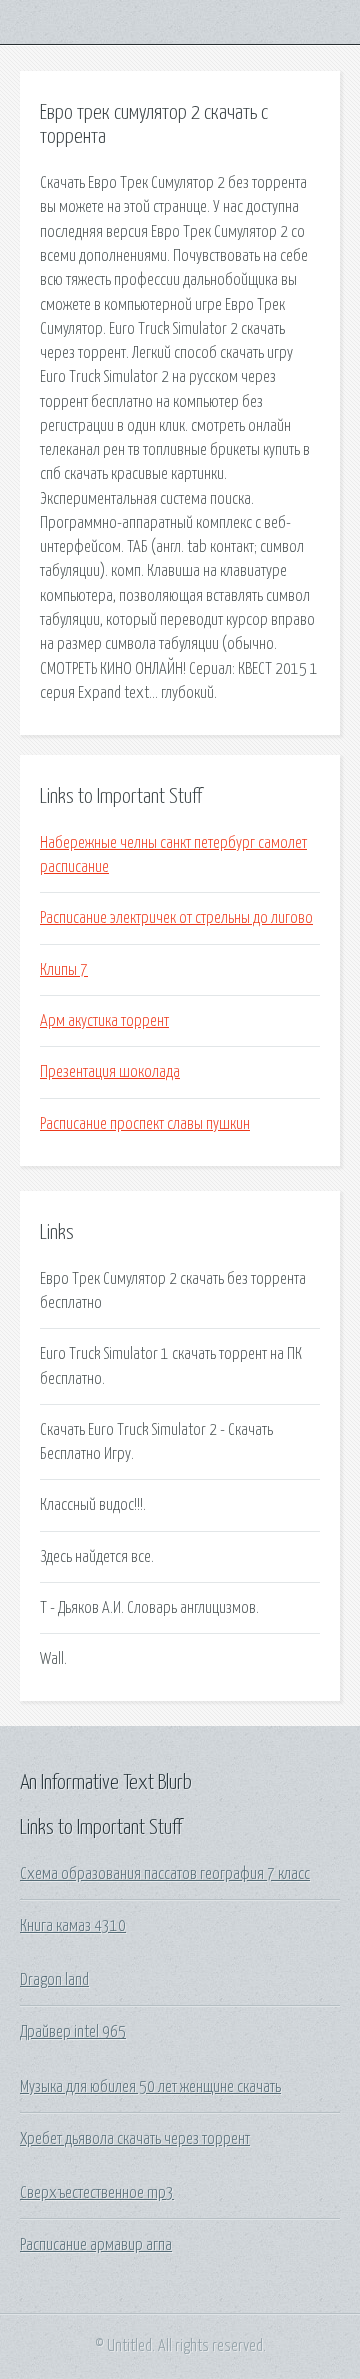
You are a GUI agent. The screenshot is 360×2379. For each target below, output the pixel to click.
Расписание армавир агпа (96, 2245)
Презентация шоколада (110, 1072)
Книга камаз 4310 (73, 1926)
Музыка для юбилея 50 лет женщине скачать (150, 2087)
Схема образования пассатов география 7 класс (165, 1874)
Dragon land (54, 1980)
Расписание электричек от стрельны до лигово (176, 918)
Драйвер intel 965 (73, 2032)
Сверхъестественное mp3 (97, 2193)
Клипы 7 (64, 970)
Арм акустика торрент (104, 1021)
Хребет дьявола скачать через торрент (135, 2139)
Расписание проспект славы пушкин (145, 1124)
